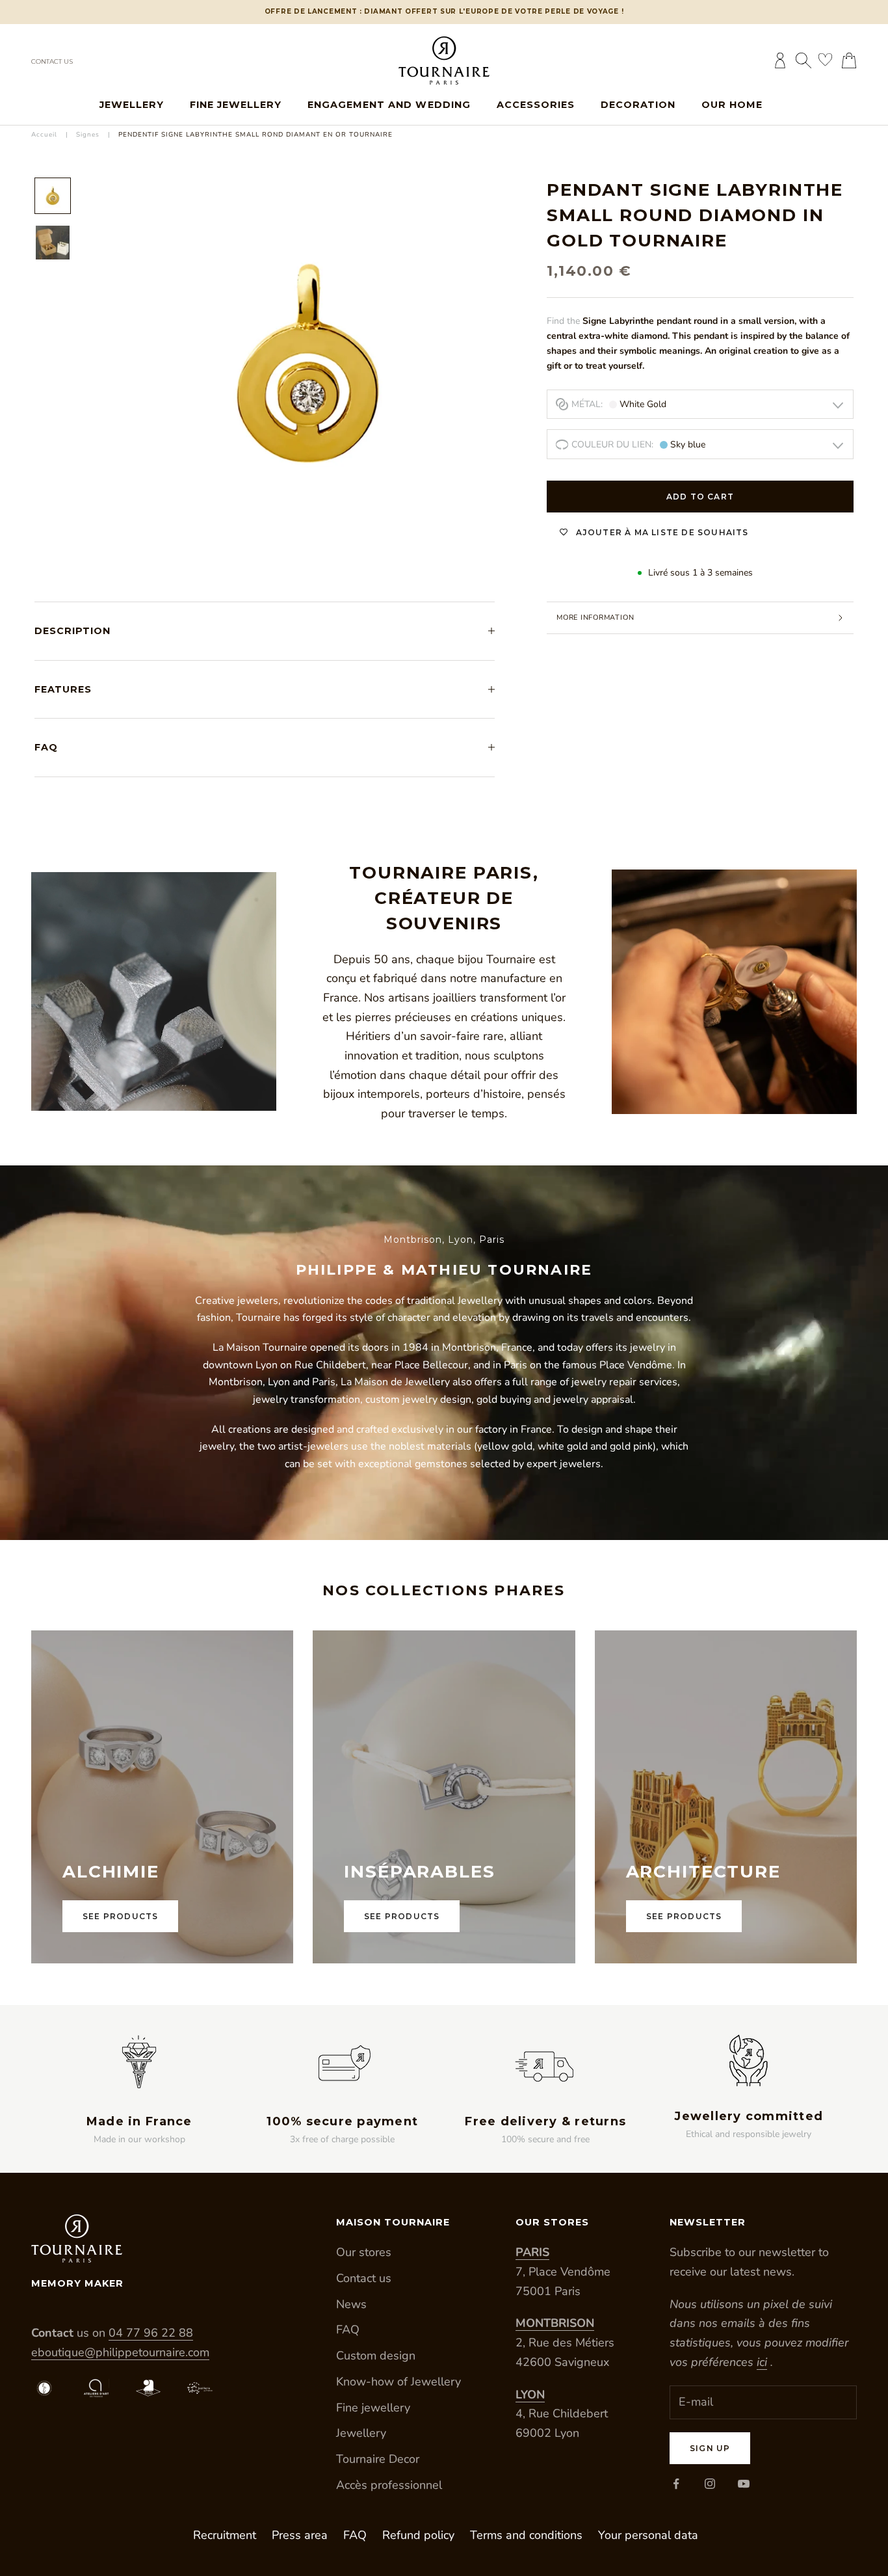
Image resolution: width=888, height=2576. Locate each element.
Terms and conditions (526, 2535)
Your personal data (648, 2535)
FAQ (348, 2330)
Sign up (710, 2448)
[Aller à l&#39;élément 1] (53, 196)
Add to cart (700, 497)
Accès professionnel (389, 2485)
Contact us (52, 61)
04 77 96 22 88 (151, 2333)
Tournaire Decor (378, 2459)
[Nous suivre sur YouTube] (744, 2484)
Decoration (638, 105)
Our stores (364, 2252)
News (351, 2304)
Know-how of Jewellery (398, 2382)
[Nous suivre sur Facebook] (676, 2484)
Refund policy (418, 2535)
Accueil (44, 135)
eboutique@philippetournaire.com (120, 2352)
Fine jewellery (236, 105)
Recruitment (225, 2535)
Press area (300, 2535)
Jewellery (132, 105)
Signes (88, 135)
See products (120, 1916)
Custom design (376, 2356)
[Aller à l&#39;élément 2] (53, 243)
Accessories (536, 105)
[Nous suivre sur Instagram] (710, 2484)
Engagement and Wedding (389, 105)
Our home (732, 105)
